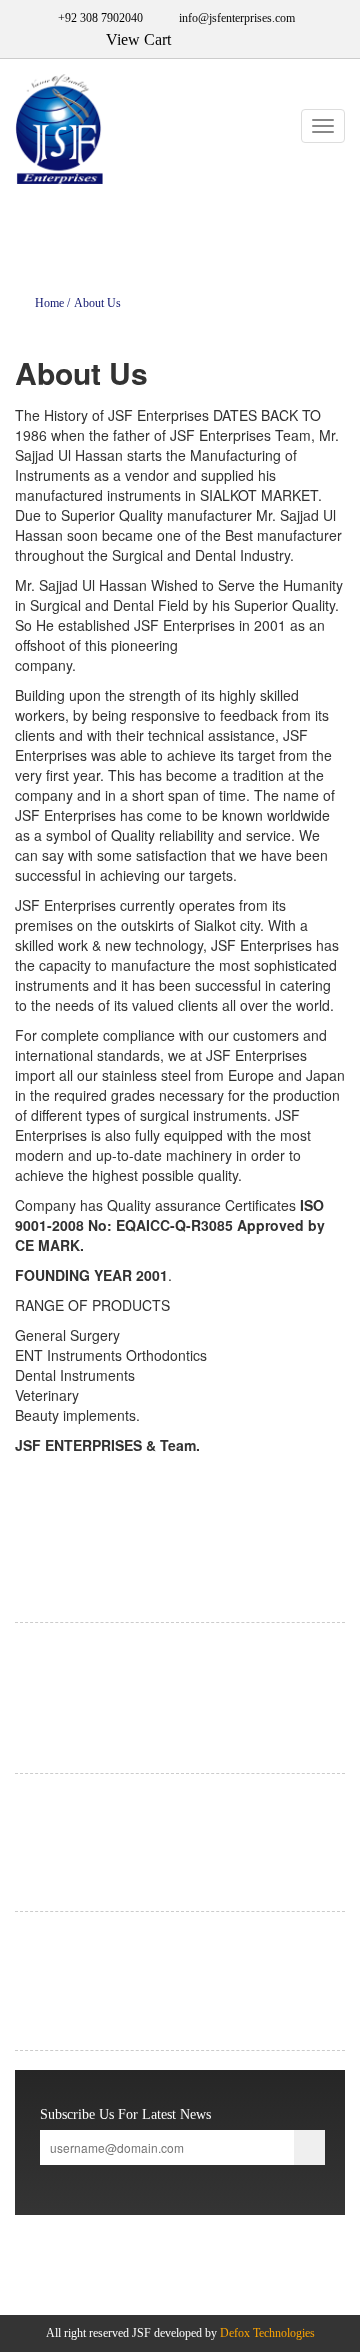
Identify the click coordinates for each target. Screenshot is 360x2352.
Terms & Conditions (63, 1829)
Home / (52, 303)
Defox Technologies (267, 2333)
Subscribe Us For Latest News (125, 2114)
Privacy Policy (49, 1805)
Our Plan (36, 1853)
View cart (39, 1991)
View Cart (134, 39)
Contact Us (41, 1967)
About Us (97, 303)
